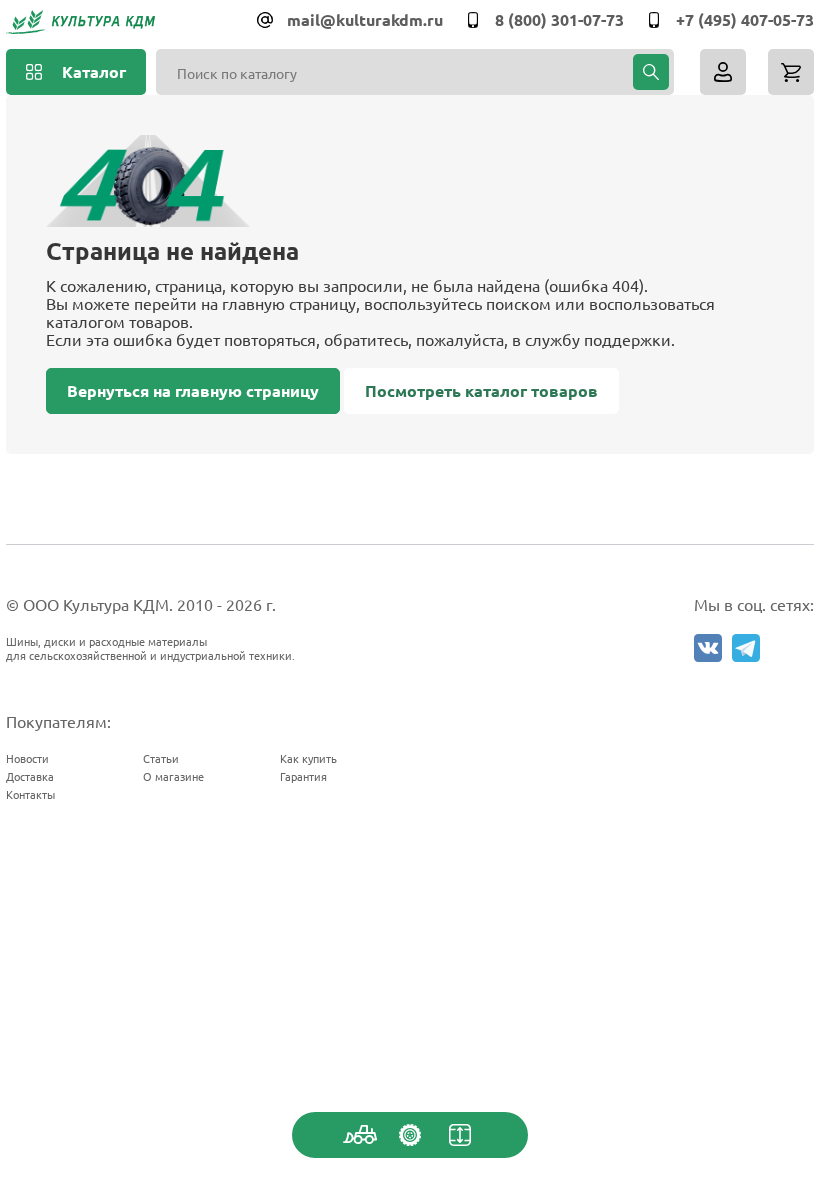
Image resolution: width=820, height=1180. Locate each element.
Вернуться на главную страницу (193, 390)
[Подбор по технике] (360, 1135)
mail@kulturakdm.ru (365, 19)
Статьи (161, 758)
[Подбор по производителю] (410, 1135)
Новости (27, 758)
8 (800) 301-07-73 (559, 19)
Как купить (308, 758)
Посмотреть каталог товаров (481, 390)
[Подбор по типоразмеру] (460, 1135)
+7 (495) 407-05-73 (745, 19)
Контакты (30, 794)
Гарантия (303, 776)
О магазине (173, 776)
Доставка (30, 776)
